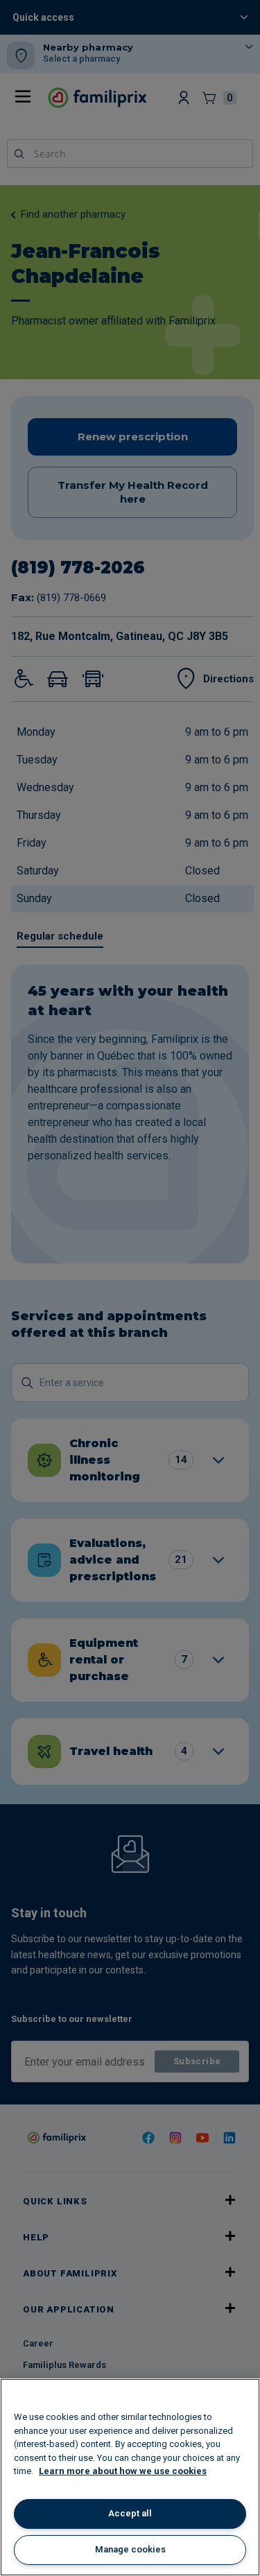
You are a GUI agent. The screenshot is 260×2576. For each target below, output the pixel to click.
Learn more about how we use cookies (123, 2471)
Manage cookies (130, 2549)
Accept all (130, 2513)
